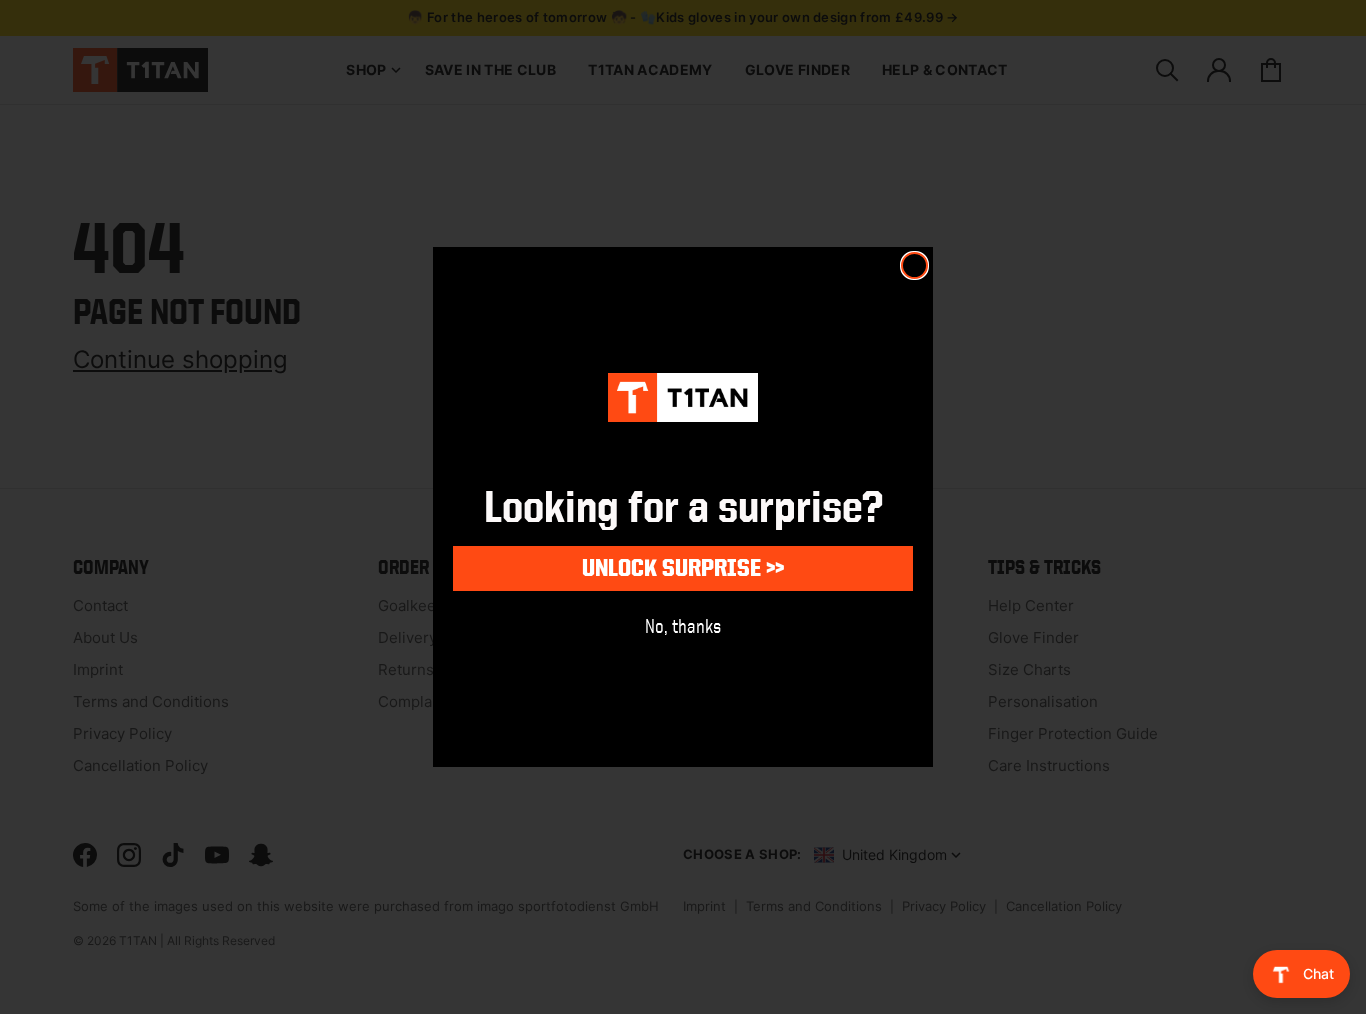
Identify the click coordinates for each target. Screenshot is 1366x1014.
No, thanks (683, 625)
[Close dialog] (914, 265)
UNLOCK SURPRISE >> (683, 567)
